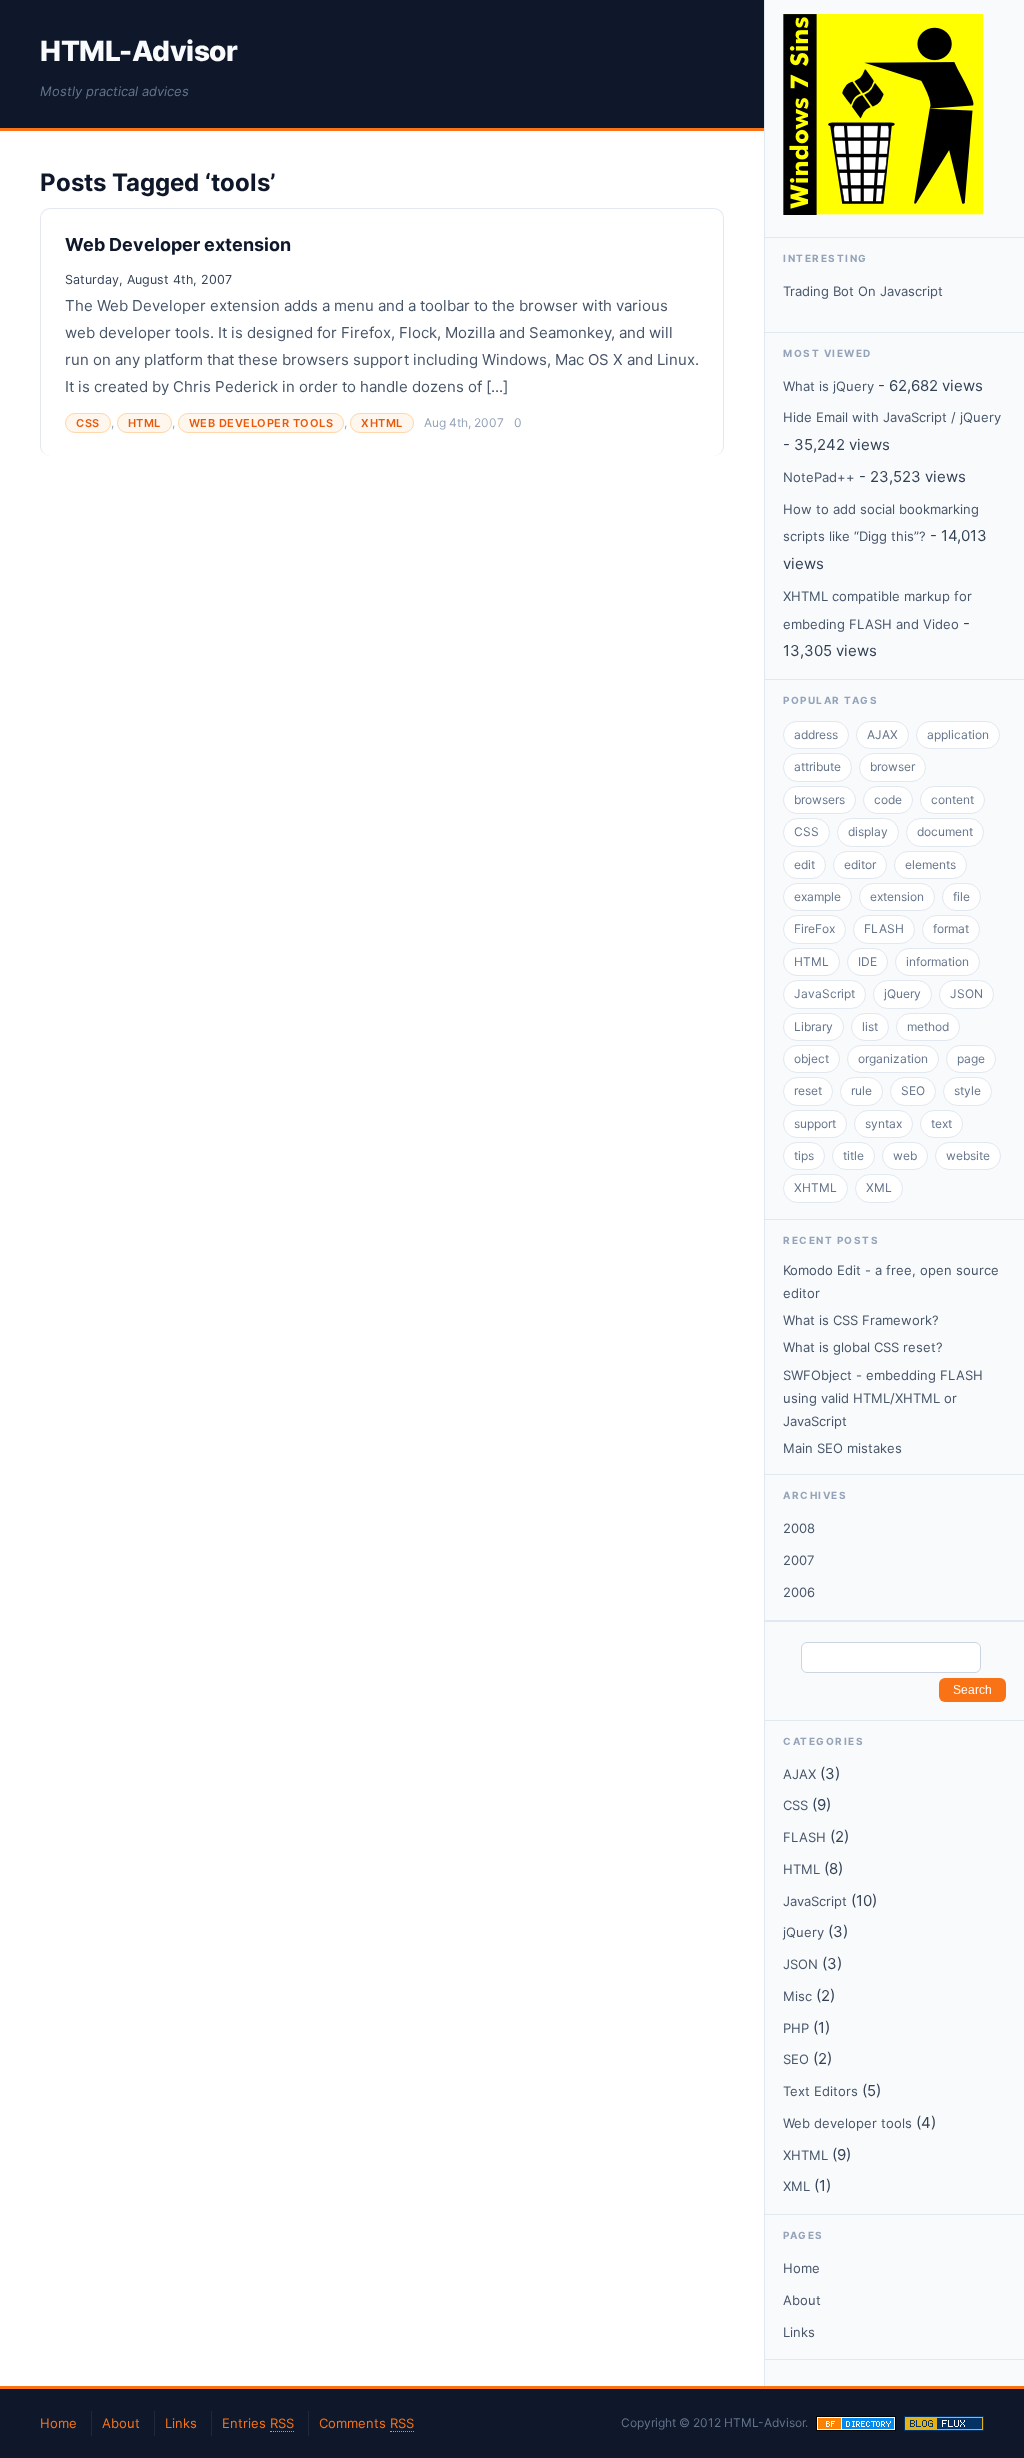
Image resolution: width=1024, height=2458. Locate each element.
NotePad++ (819, 477)
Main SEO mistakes (842, 1448)
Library (813, 1026)
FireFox (814, 928)
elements (930, 864)
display (868, 831)
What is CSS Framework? (861, 1320)
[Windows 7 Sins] (883, 210)
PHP (796, 2028)
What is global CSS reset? (863, 1347)
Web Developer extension (178, 244)
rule (861, 1090)
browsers (819, 799)
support (815, 1123)
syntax (883, 1123)
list (870, 1026)
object (811, 1058)
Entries (258, 2423)
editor (860, 864)
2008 (799, 1528)
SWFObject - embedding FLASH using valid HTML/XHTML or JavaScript (883, 1398)
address (816, 734)
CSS (88, 423)
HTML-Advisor (138, 51)
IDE (867, 961)
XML (879, 1187)
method (928, 1026)
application (958, 734)
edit (804, 864)
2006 (799, 1592)
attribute (817, 766)
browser (892, 766)
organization (893, 1058)
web (905, 1155)
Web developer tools (261, 423)
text (941, 1123)
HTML (144, 423)
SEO (913, 1090)
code (888, 799)
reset (808, 1090)
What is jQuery (828, 386)
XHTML (382, 423)
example (817, 896)
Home (801, 2268)
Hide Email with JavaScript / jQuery (892, 417)
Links (799, 2332)
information (937, 961)
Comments (366, 2423)
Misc (797, 1996)
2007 (798, 1560)
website (968, 1155)
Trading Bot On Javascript (863, 291)
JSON (966, 993)
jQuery (902, 993)
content (952, 799)
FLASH (884, 928)
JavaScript (824, 993)
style (967, 1090)
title (853, 1155)
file (961, 896)
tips (804, 1155)
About (802, 2300)
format (951, 928)
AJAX (882, 734)
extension (897, 896)
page (971, 1058)
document (945, 831)
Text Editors (820, 2091)
